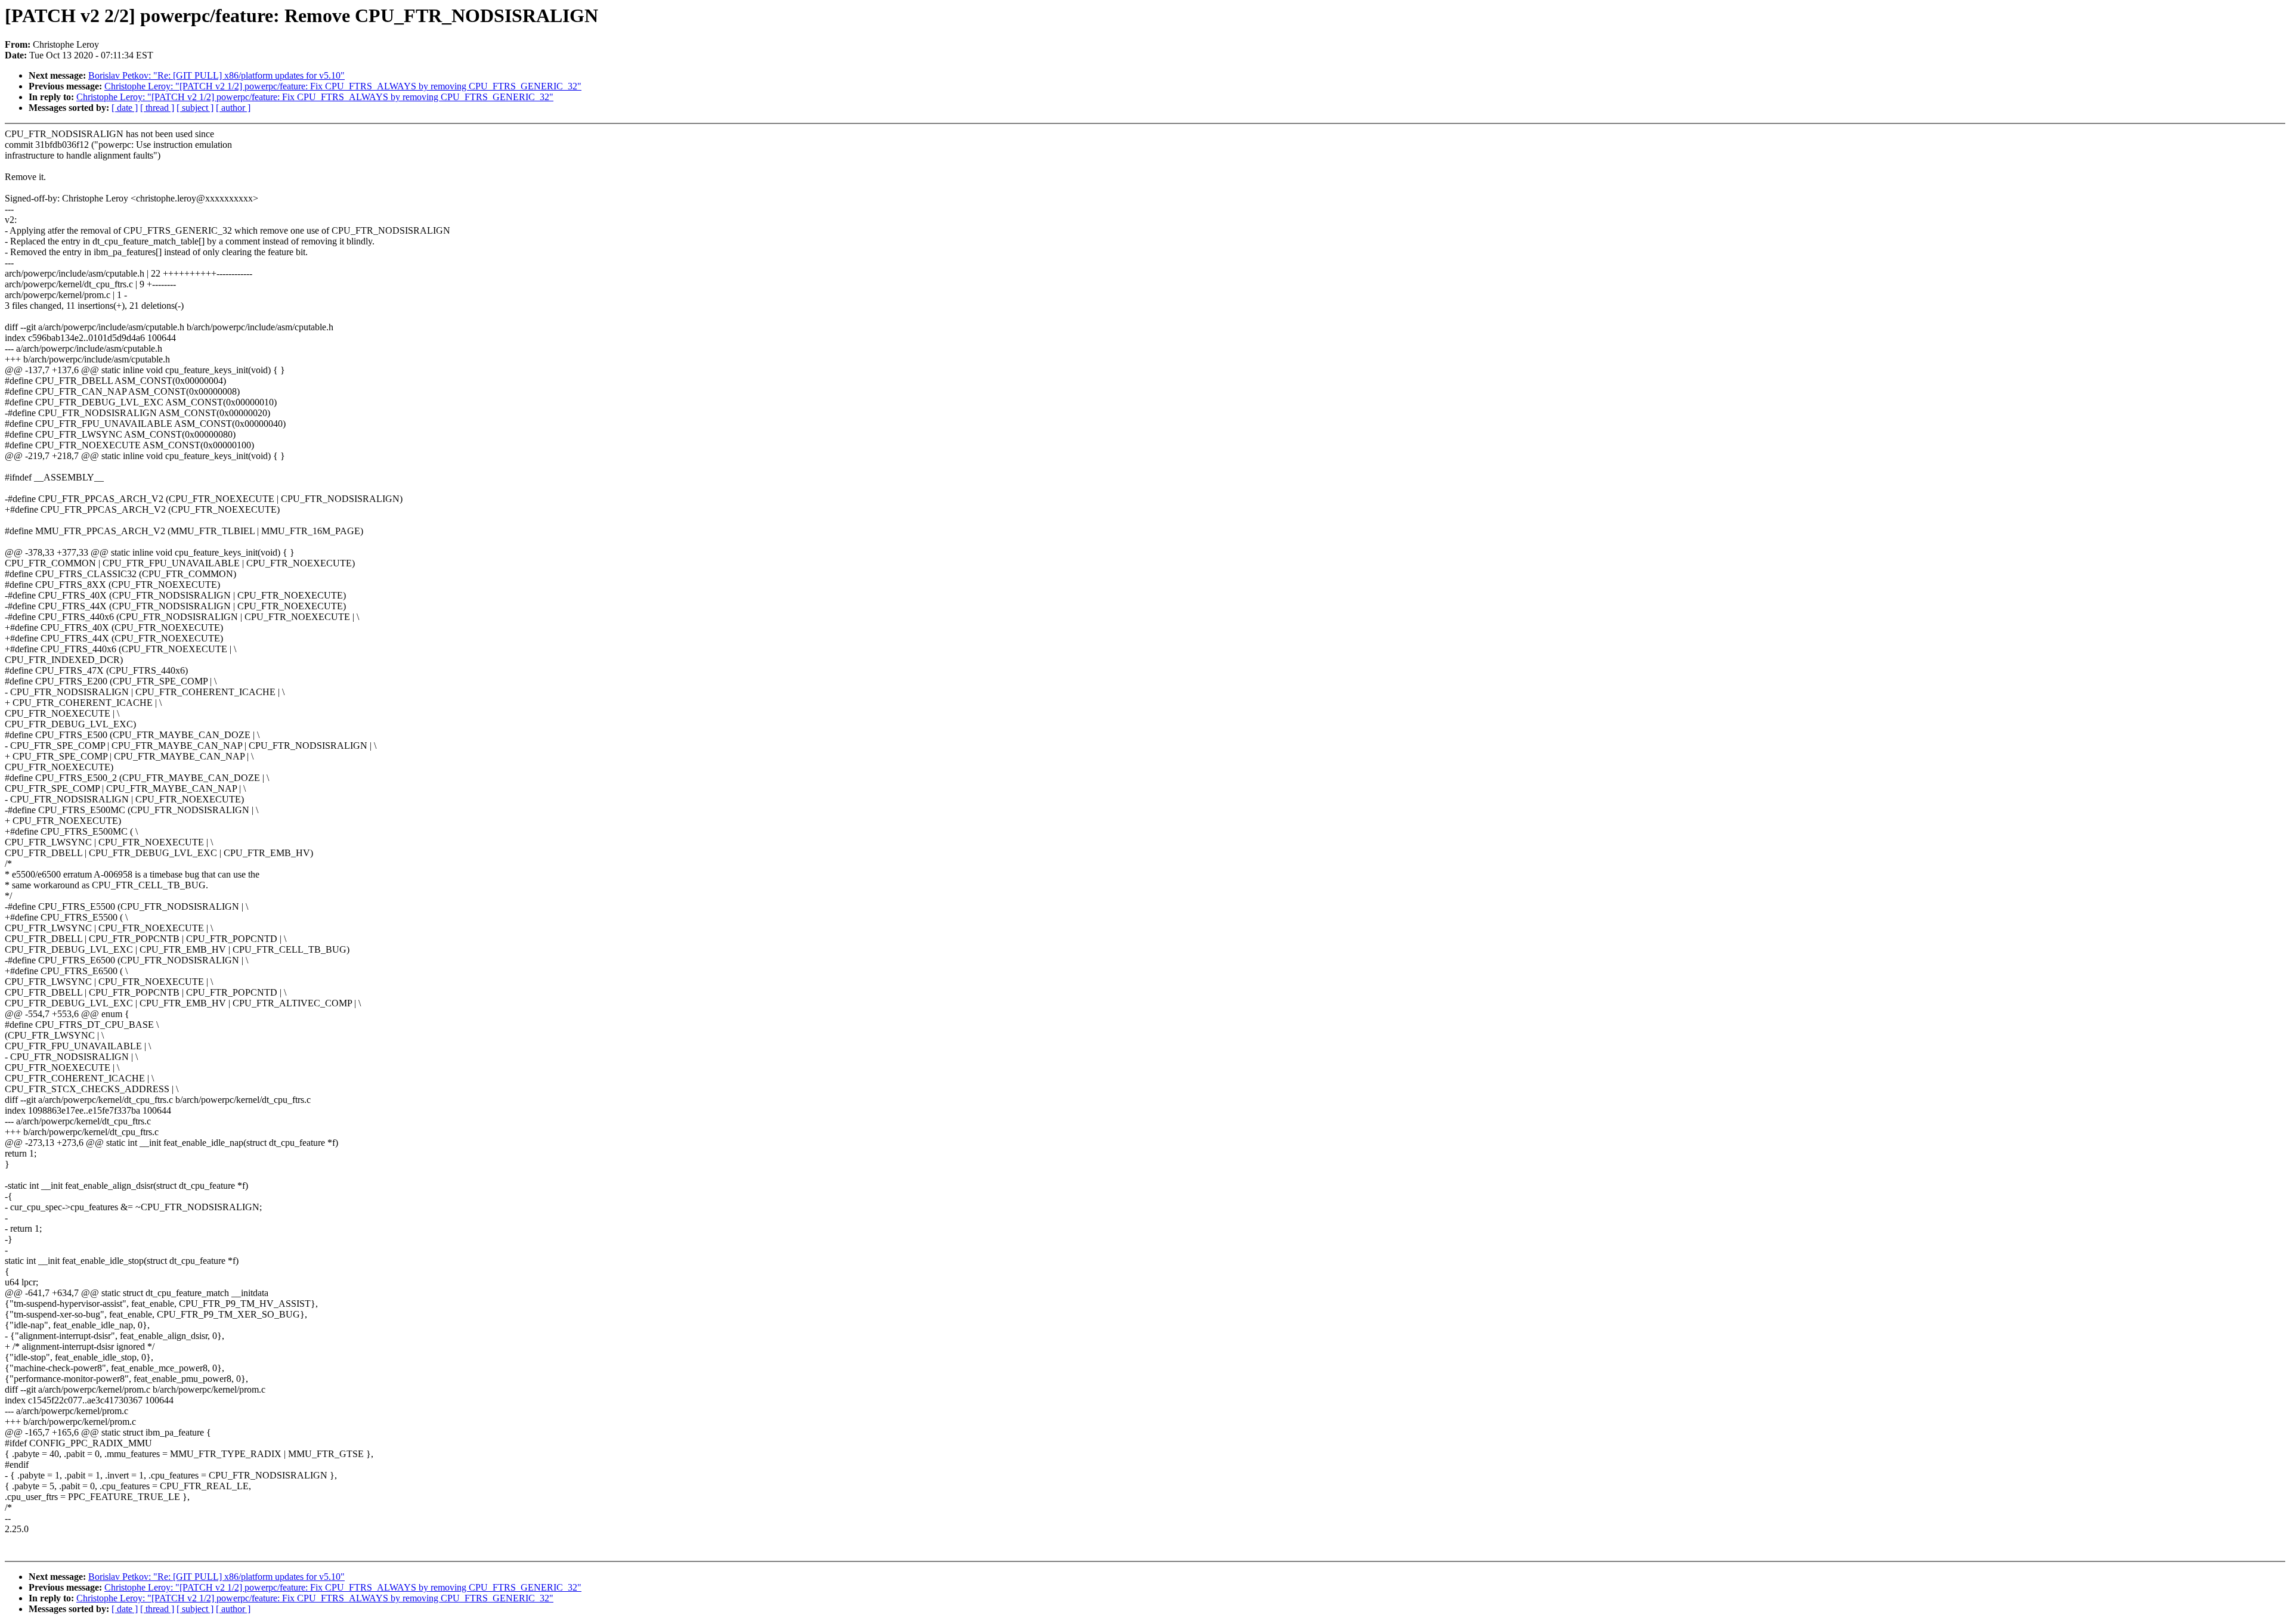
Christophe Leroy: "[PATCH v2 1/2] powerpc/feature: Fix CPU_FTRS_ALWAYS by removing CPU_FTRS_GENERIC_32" (343, 86)
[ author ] (233, 108)
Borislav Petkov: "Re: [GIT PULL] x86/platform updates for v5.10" (216, 75)
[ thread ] (157, 108)
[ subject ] (195, 108)
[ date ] (125, 108)
